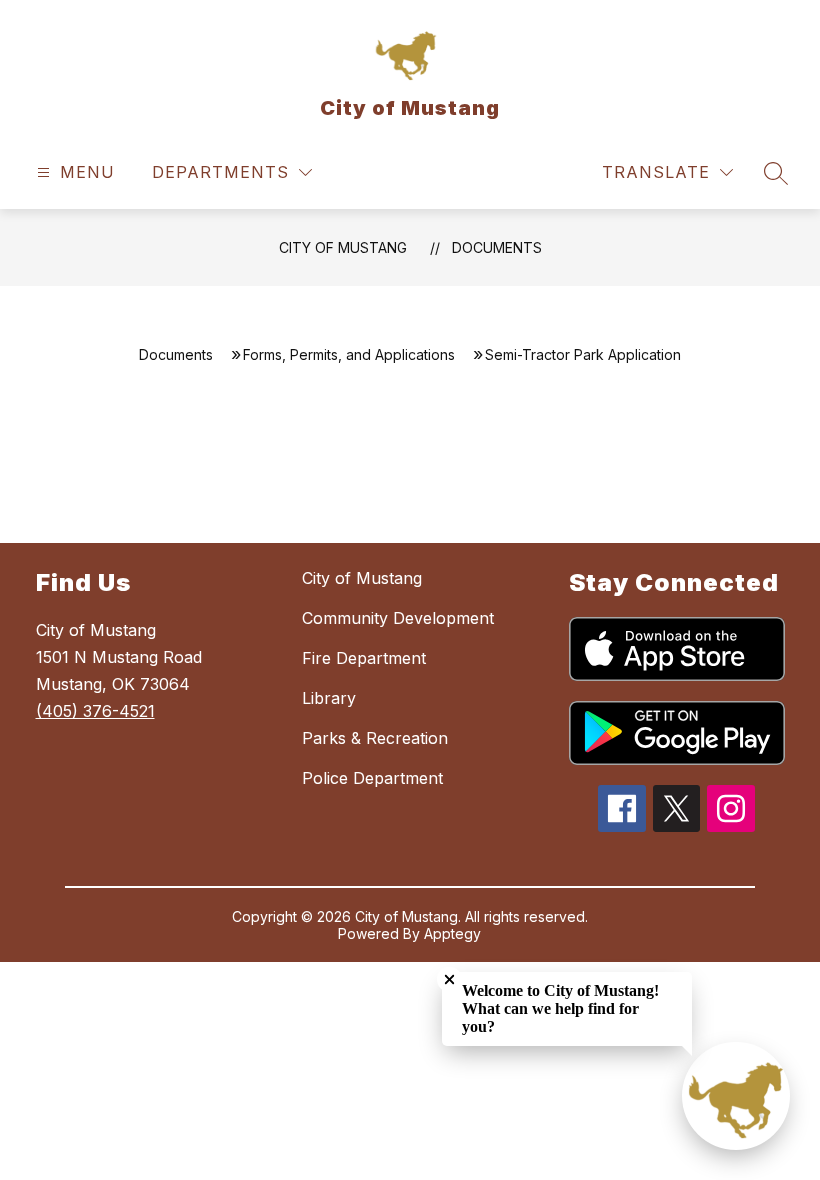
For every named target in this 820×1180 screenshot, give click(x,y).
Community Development (398, 618)
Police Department (372, 778)
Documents (497, 247)
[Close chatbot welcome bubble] (449, 979)
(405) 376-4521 (95, 711)
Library (329, 698)
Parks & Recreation (375, 738)
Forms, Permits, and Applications (349, 354)
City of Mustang (343, 247)
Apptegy (452, 933)
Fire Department (364, 658)
